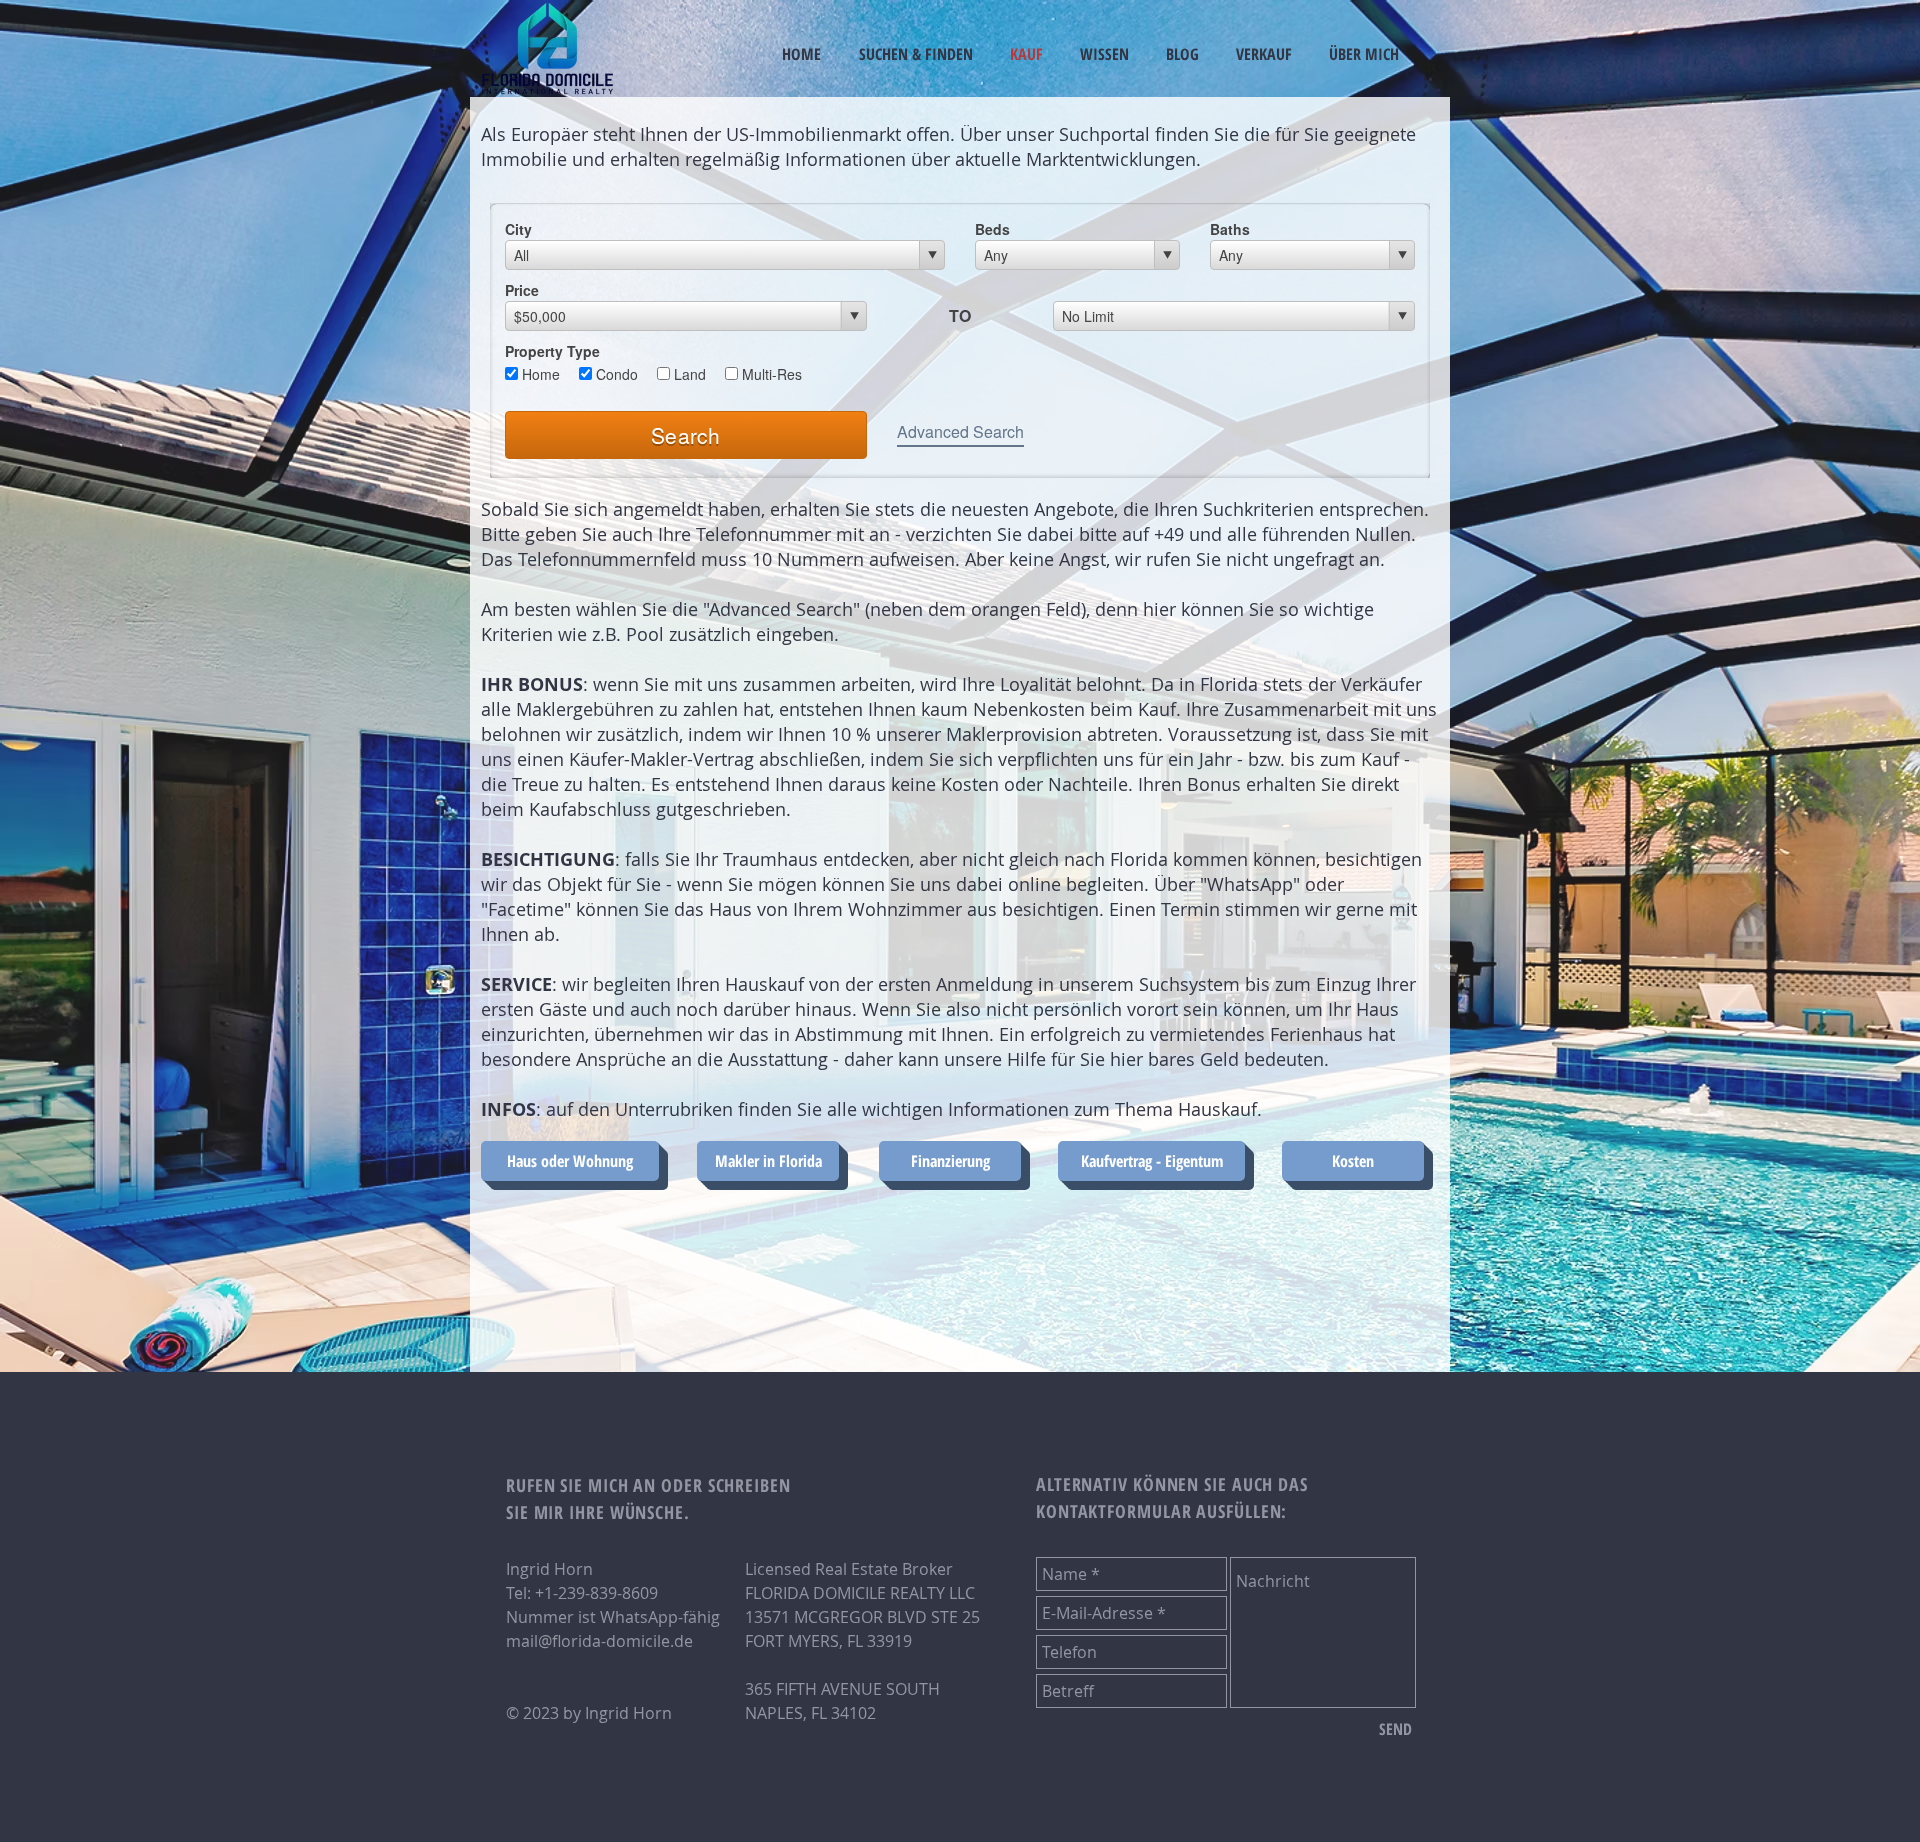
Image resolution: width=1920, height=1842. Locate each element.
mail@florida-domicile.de (599, 1641)
